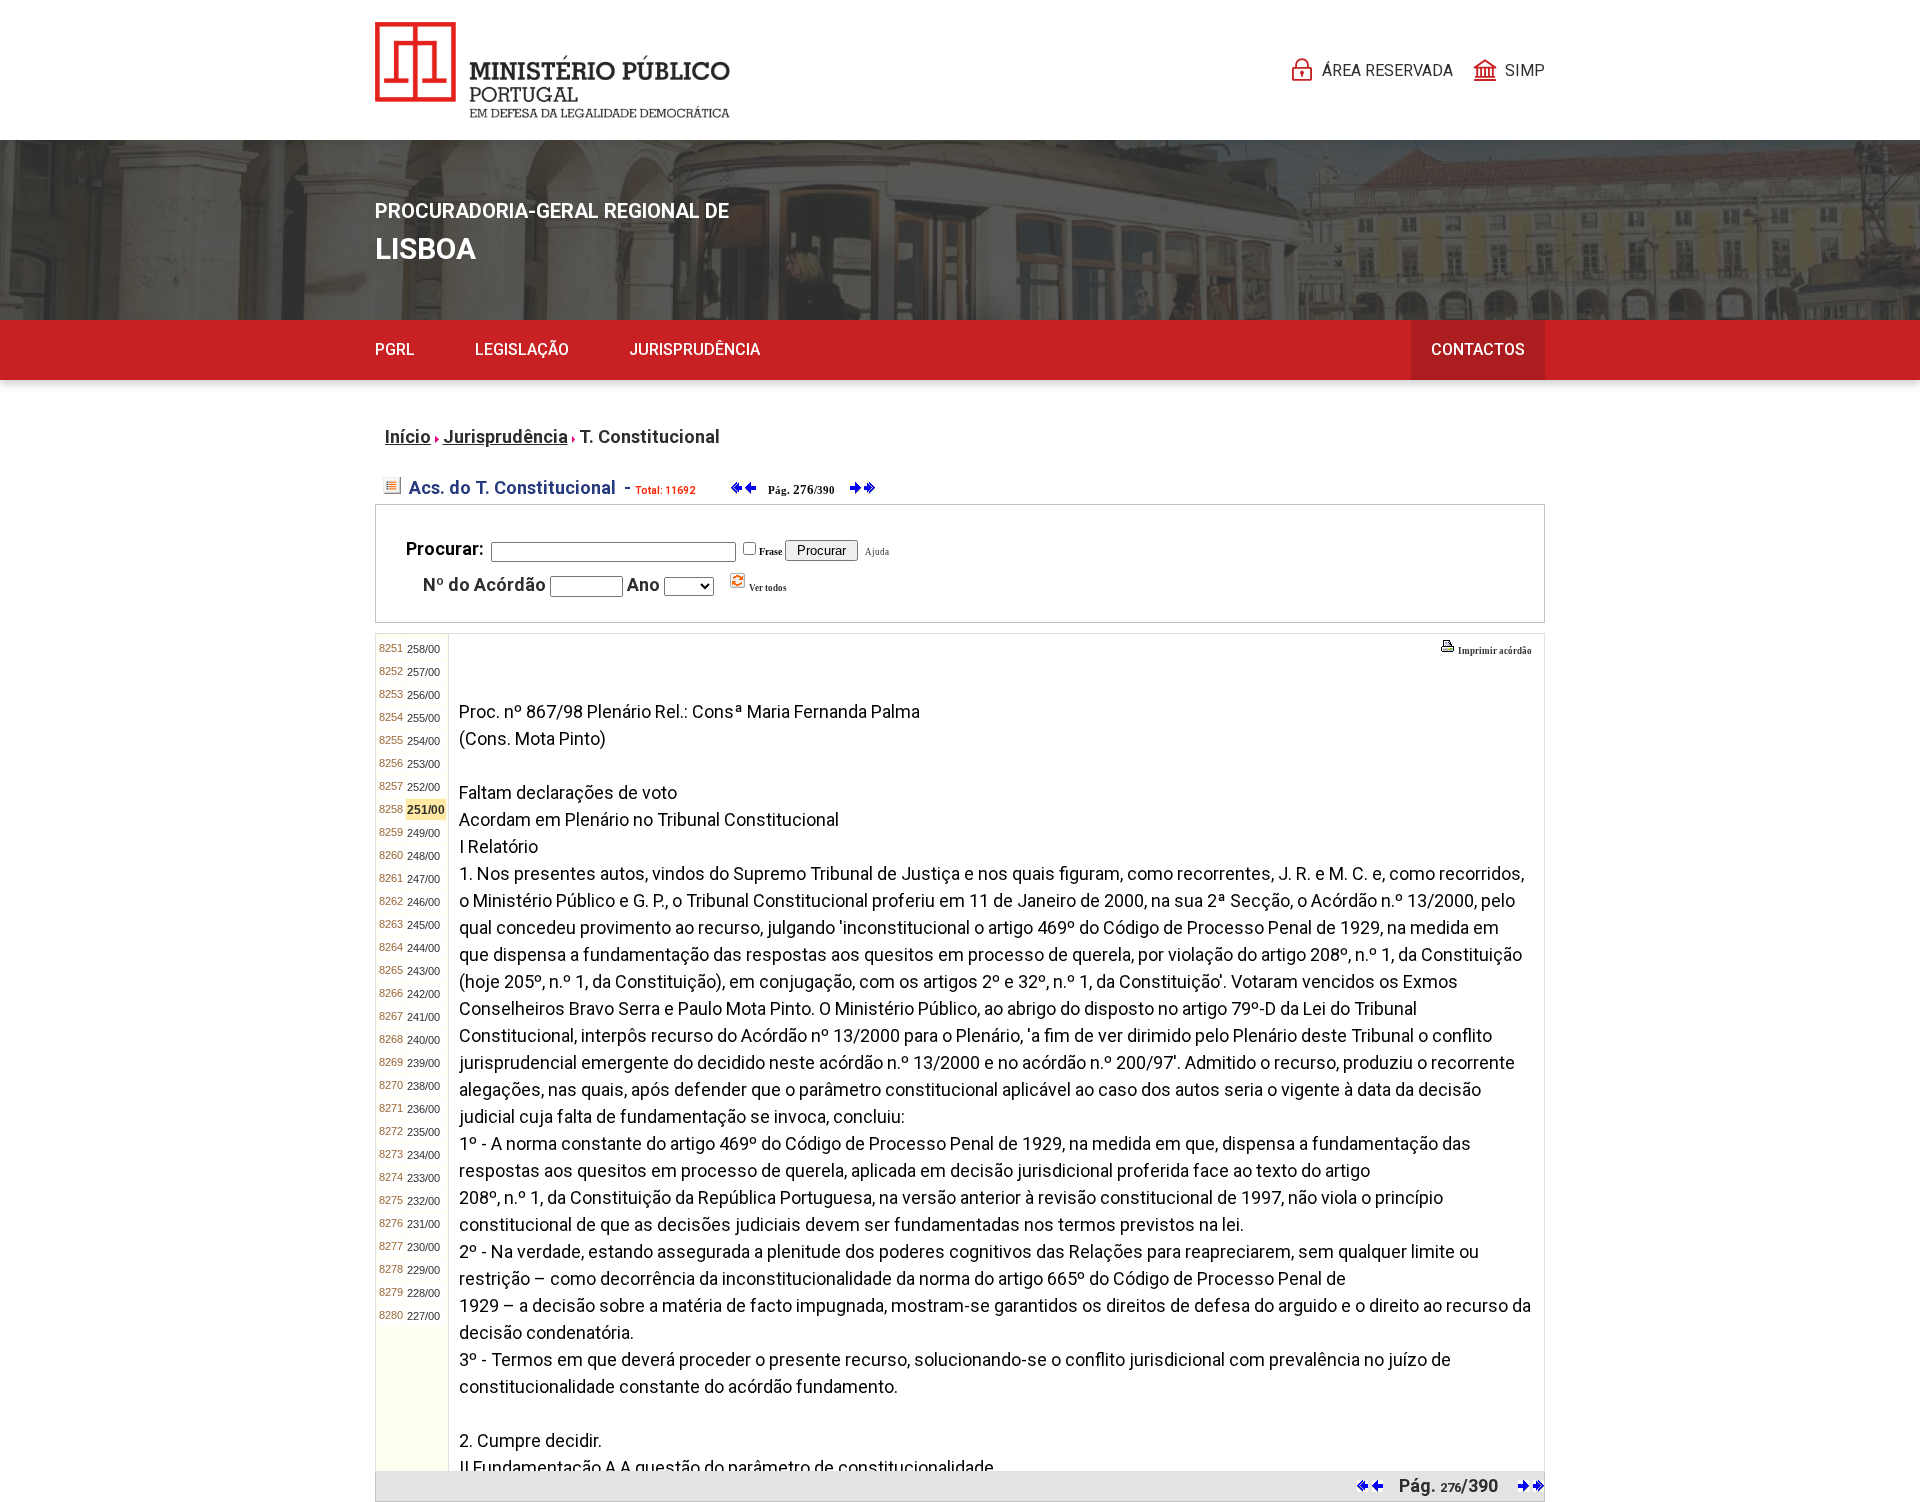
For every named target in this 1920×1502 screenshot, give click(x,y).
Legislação (522, 349)
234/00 (423, 1155)
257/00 (423, 672)
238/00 (423, 1086)
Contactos (1478, 349)
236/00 (423, 1109)
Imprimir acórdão (1494, 651)
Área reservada (1387, 70)
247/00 (423, 879)
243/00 (423, 971)
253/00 (423, 764)
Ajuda (875, 552)
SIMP (1525, 70)
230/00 (423, 1247)
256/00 (423, 695)
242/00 (423, 994)
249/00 (423, 833)
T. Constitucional (649, 436)
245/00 (423, 925)
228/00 (423, 1293)
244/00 (423, 948)
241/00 (423, 1017)
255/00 (423, 718)
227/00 (423, 1316)
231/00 (423, 1224)
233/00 (423, 1178)
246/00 (423, 902)
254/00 (423, 741)
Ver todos (767, 588)
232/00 (423, 1201)
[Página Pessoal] (552, 70)
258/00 (423, 649)
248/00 (423, 856)
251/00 (426, 810)
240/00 (423, 1040)
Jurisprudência (694, 349)
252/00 (423, 787)
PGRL (395, 349)
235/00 (423, 1132)
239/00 (423, 1063)
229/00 (423, 1270)
